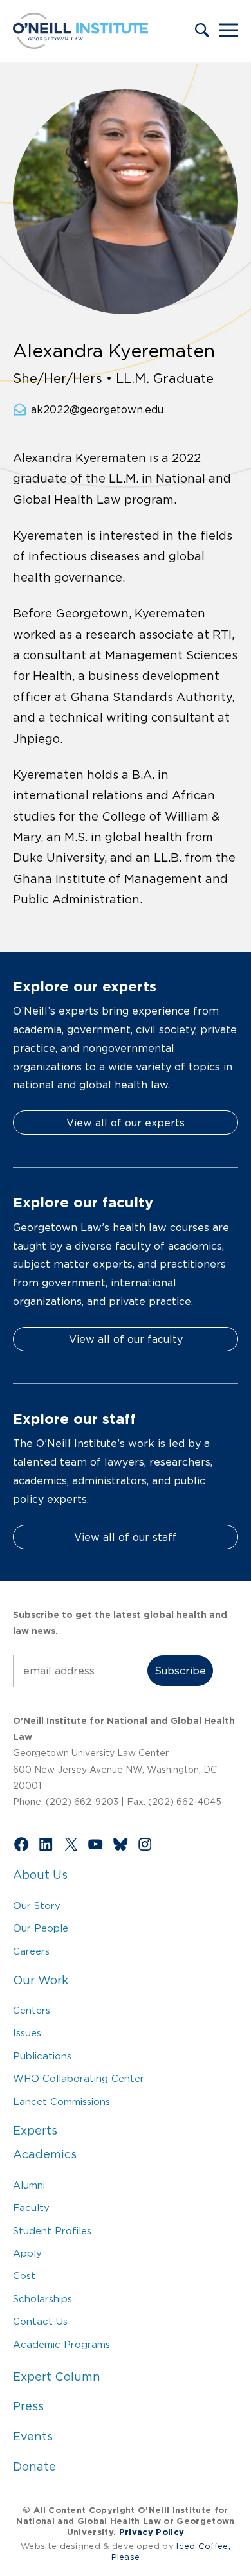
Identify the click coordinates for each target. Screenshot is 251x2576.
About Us (40, 1875)
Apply (27, 2253)
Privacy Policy (152, 2532)
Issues (27, 2033)
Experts (35, 2131)
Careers (31, 1951)
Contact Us (40, 2321)
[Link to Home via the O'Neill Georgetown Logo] (80, 45)
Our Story (37, 1905)
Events (33, 2437)
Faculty (31, 2207)
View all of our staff (126, 1537)
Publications (42, 2056)
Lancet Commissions (61, 2101)
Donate (34, 2467)
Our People (41, 1928)
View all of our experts (126, 1123)
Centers (32, 2010)
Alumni (29, 2185)
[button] (202, 31)
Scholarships (42, 2299)
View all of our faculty (126, 1339)
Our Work (41, 1980)
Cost (24, 2276)
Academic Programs (61, 2344)
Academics (45, 2154)
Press (28, 2406)
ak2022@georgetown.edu (97, 409)
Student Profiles (52, 2231)
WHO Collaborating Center (79, 2078)
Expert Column (57, 2377)
